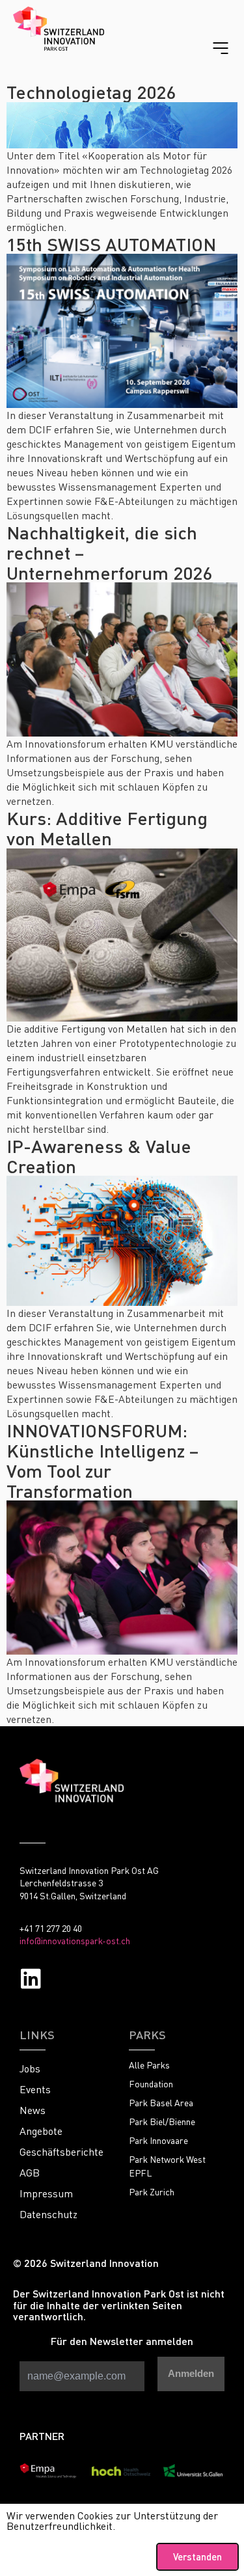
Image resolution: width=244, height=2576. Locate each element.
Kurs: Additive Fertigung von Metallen (107, 828)
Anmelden (191, 2373)
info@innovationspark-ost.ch (75, 1941)
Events (35, 2089)
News (33, 2110)
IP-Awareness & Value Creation (99, 1156)
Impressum (46, 2193)
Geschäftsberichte (61, 2152)
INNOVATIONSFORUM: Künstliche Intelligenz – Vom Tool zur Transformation (102, 1460)
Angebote (41, 2131)
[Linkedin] (31, 1978)
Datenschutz (48, 2214)
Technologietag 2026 (91, 92)
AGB (30, 2173)
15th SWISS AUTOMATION (111, 244)
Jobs (30, 2068)
